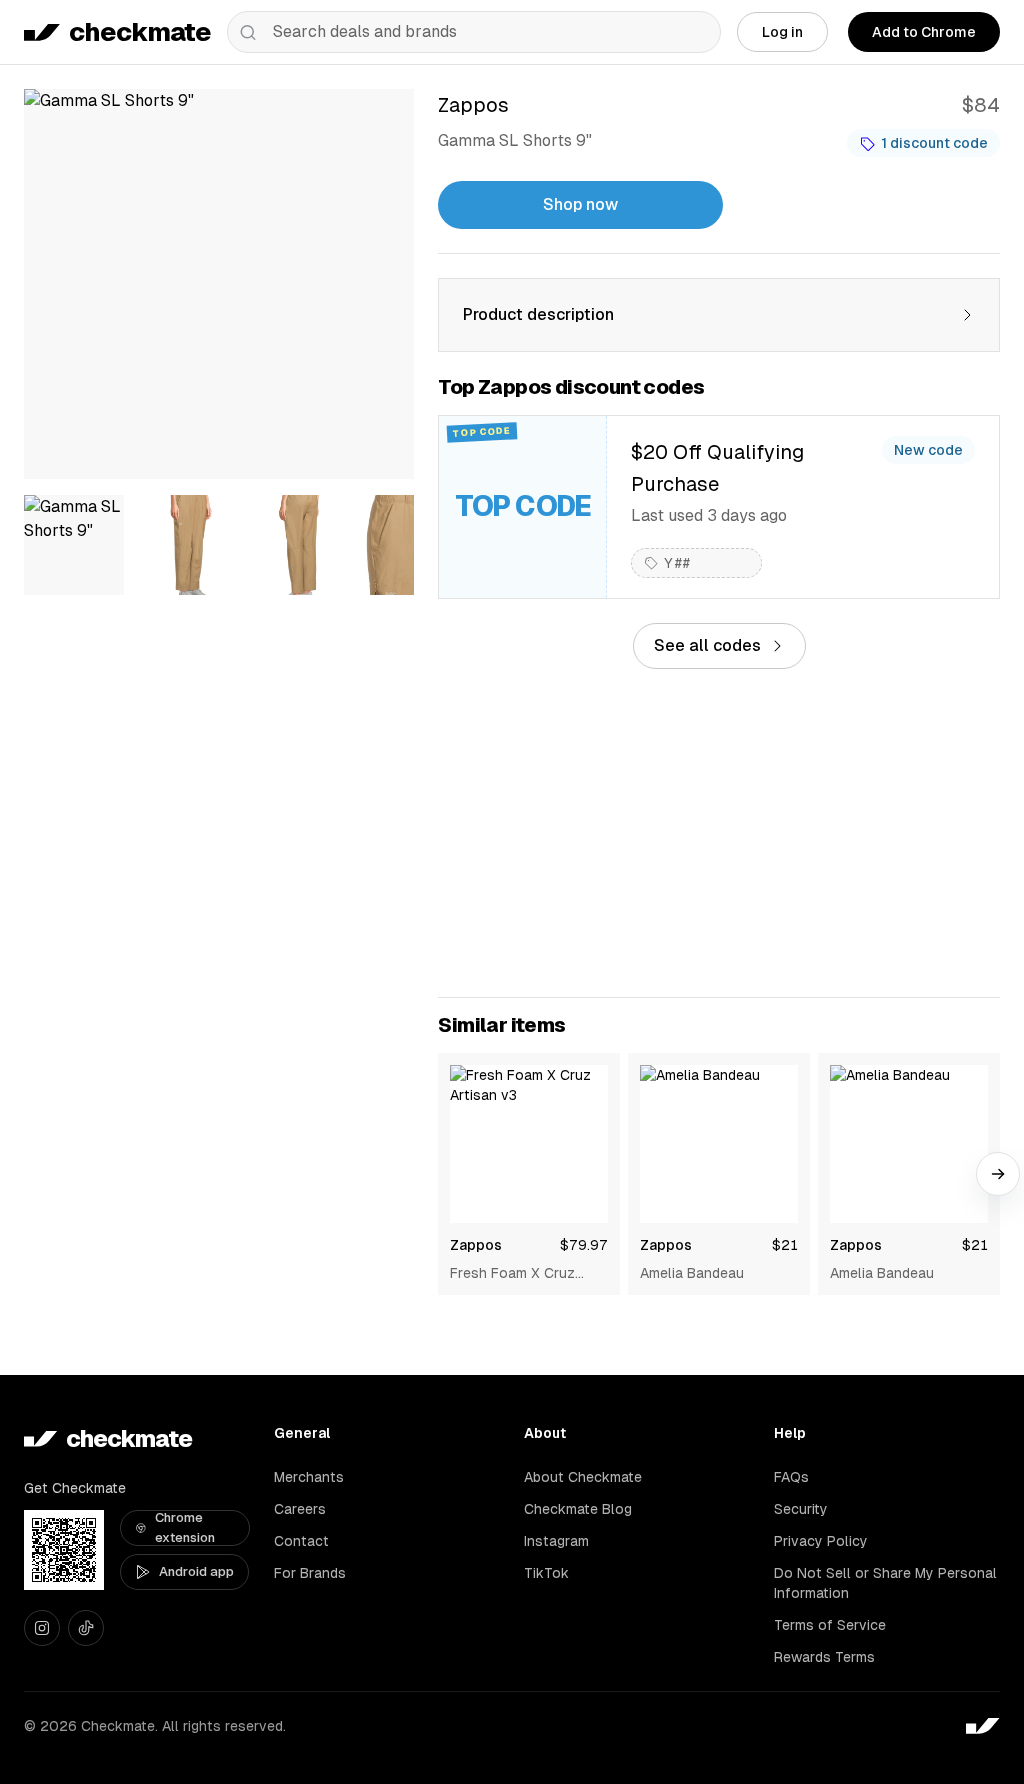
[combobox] (474, 32)
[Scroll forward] (998, 1174)
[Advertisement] (719, 833)
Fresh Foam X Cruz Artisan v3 (512, 1274)
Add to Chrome (924, 32)
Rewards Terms (824, 1657)
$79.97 (584, 1245)
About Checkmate (583, 1477)
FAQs (791, 1477)
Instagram (556, 1541)
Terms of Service (830, 1625)
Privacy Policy (821, 1541)
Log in (782, 32)
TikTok (546, 1573)
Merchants (309, 1477)
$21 (785, 1245)
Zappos (476, 1245)
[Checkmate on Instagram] (42, 1628)
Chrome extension (185, 1527)
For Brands (310, 1573)
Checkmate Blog (578, 1509)
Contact (301, 1541)
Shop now (580, 204)
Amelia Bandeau (692, 1273)
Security (801, 1509)
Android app (196, 1571)
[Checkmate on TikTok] (86, 1628)
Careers (300, 1509)
